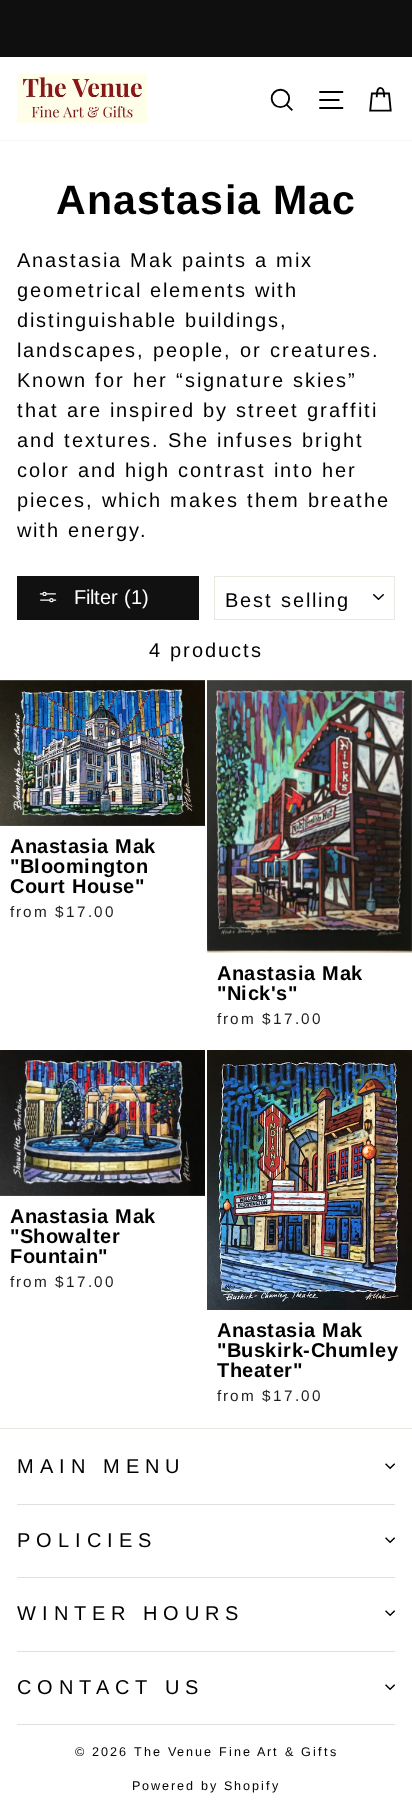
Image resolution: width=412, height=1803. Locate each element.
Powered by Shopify (206, 1786)
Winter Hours (130, 1613)
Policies (87, 1540)
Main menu (101, 1466)
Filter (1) (108, 597)
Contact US (110, 1687)
